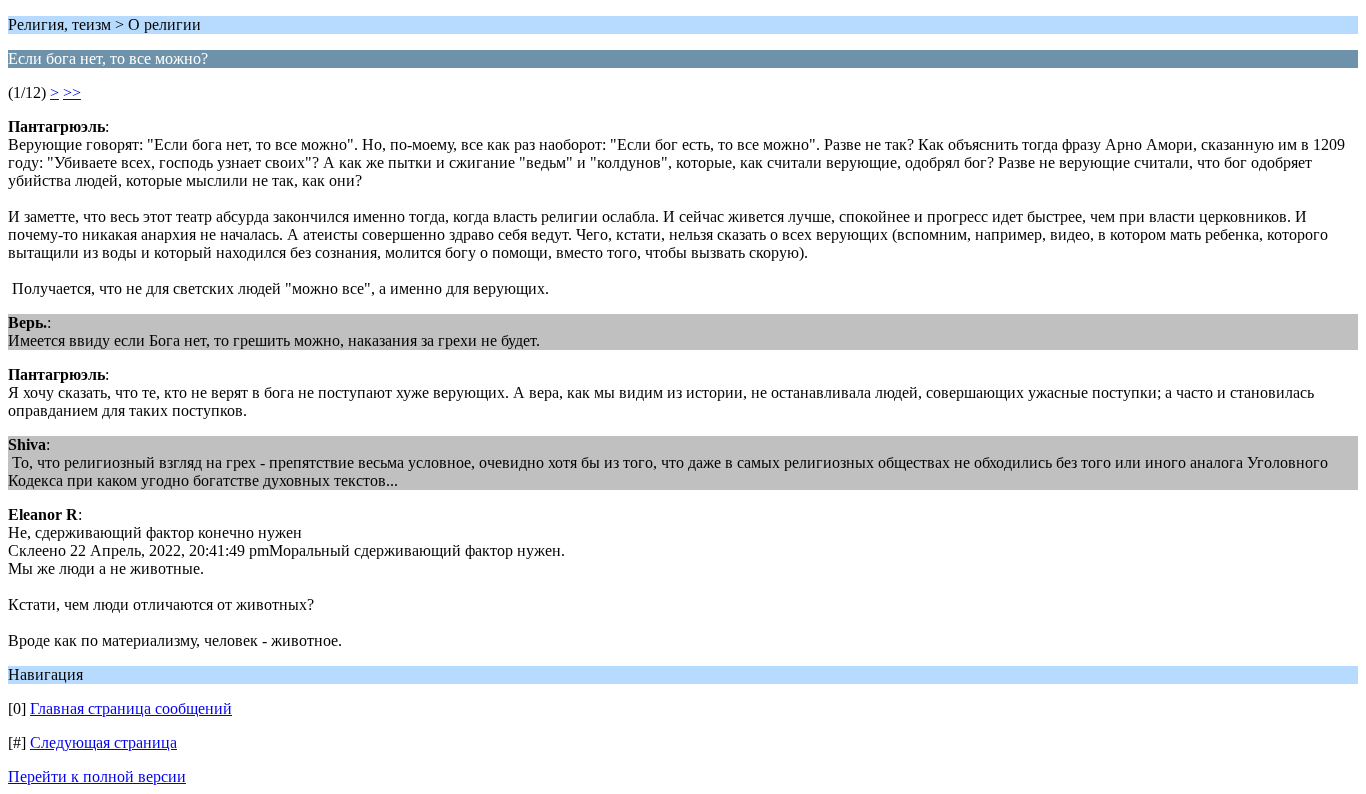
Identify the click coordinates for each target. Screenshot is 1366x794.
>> (72, 92)
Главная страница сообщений (131, 708)
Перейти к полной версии (97, 776)
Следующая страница (103, 742)
